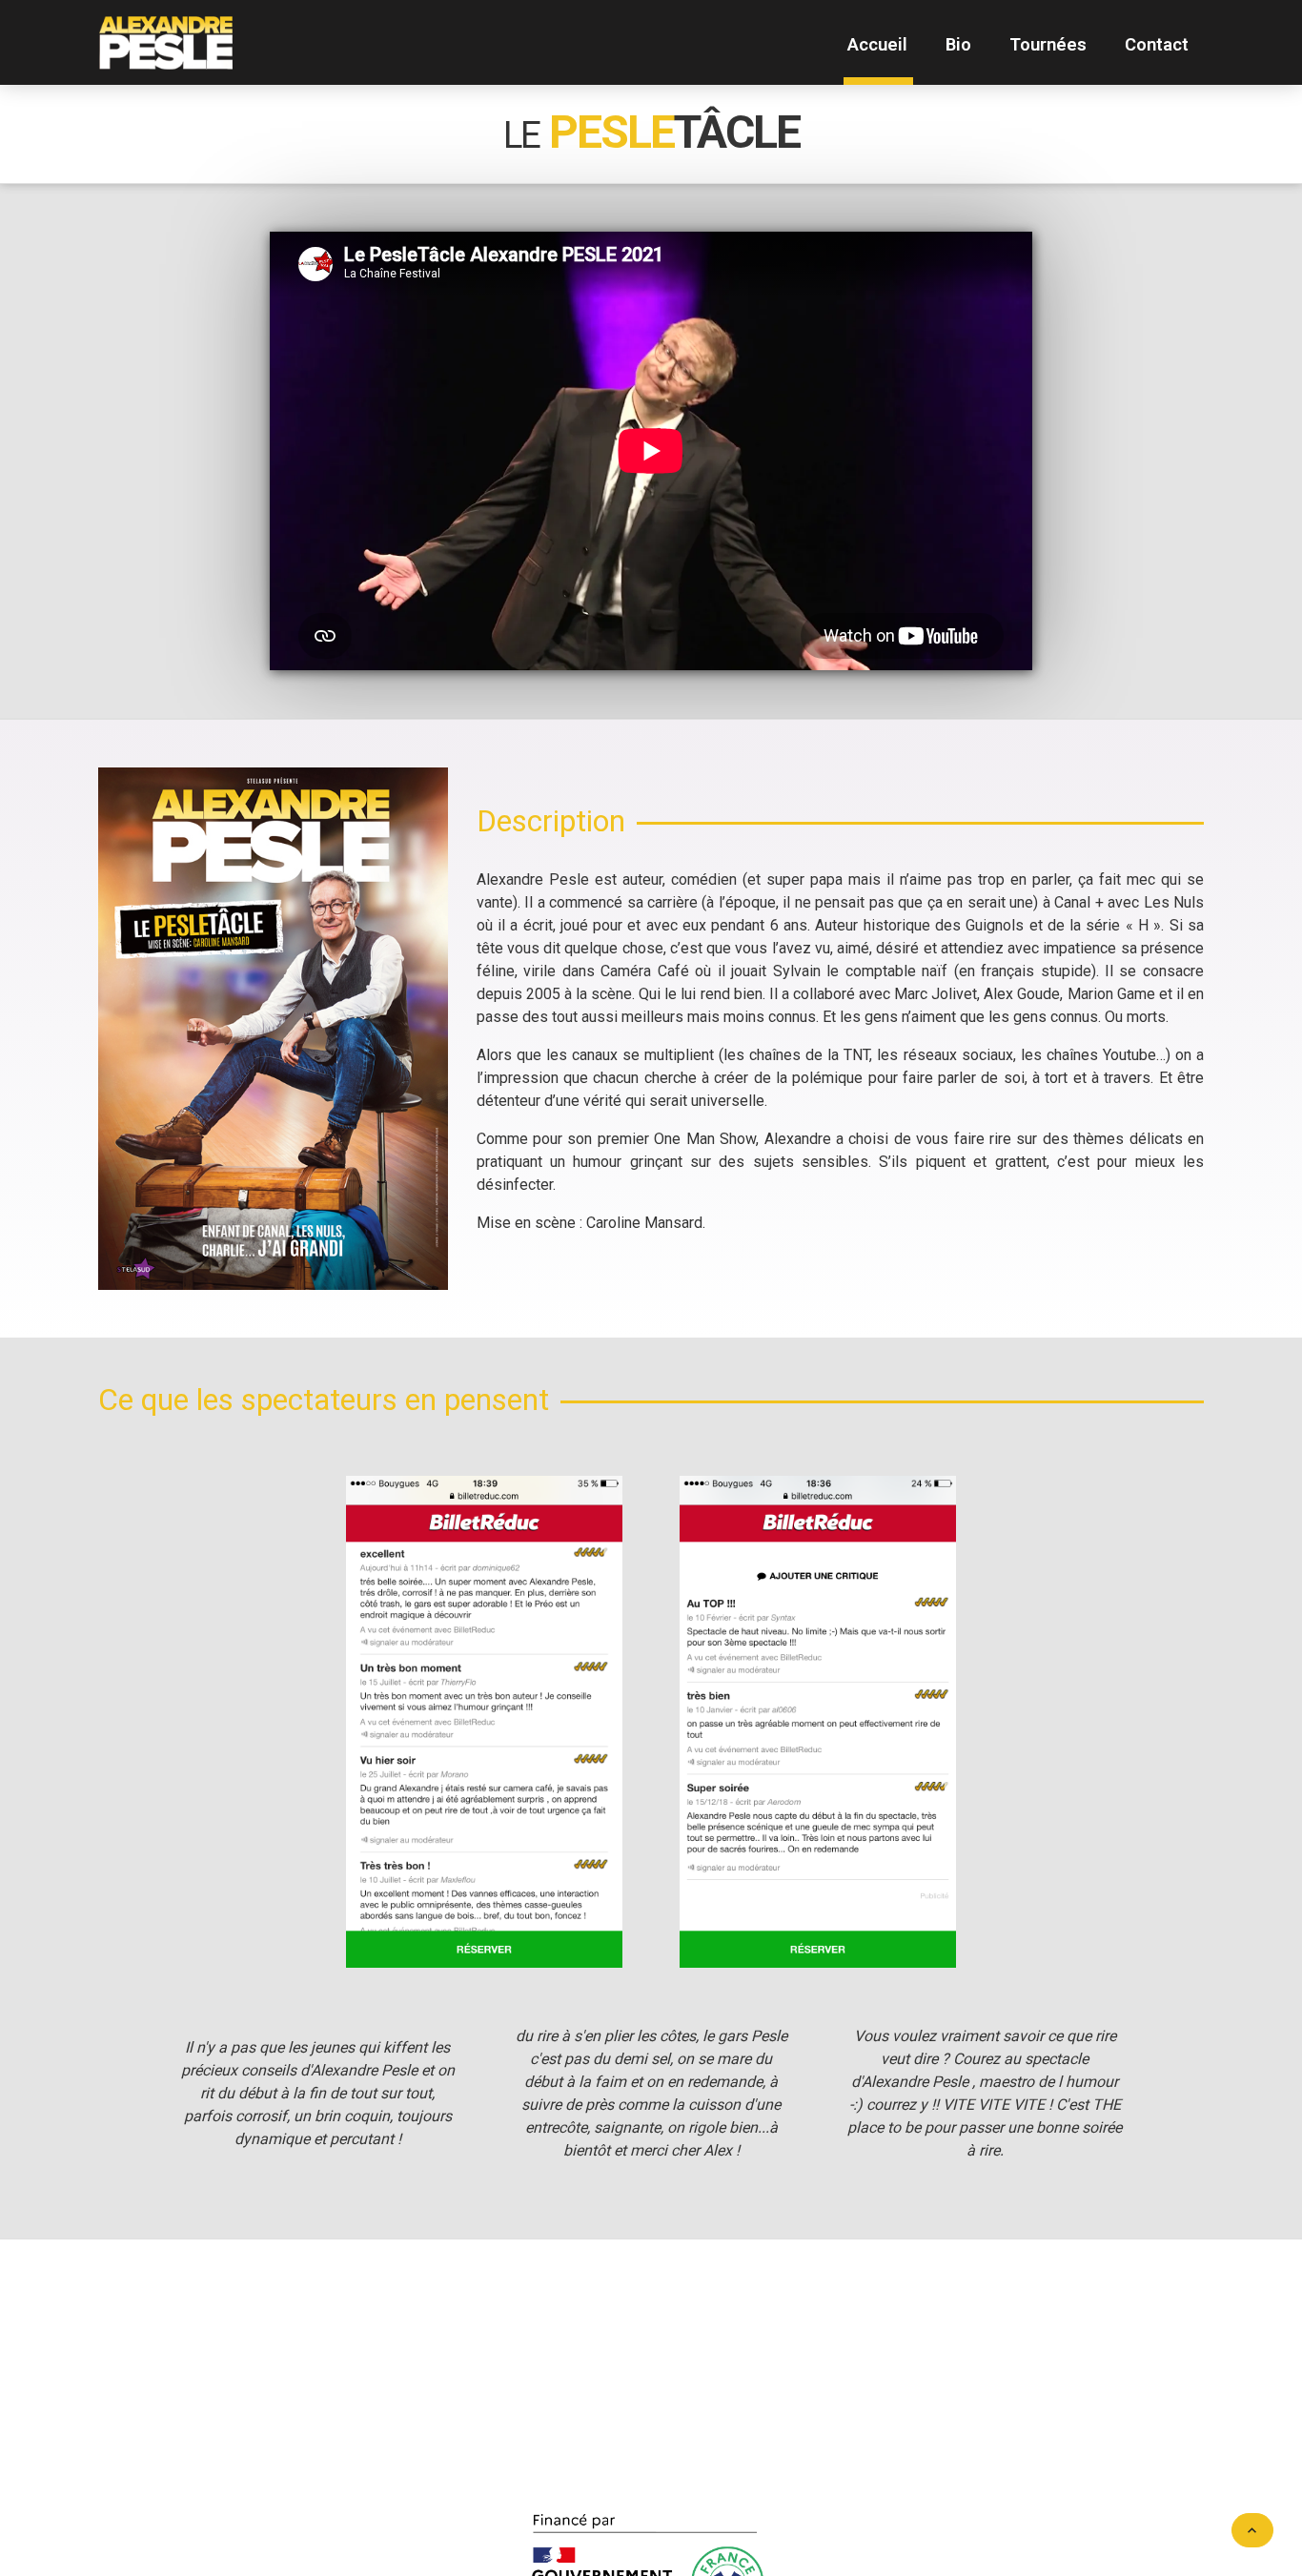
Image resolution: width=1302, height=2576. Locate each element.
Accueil (877, 44)
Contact (1157, 44)
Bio (958, 44)
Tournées (1048, 44)
